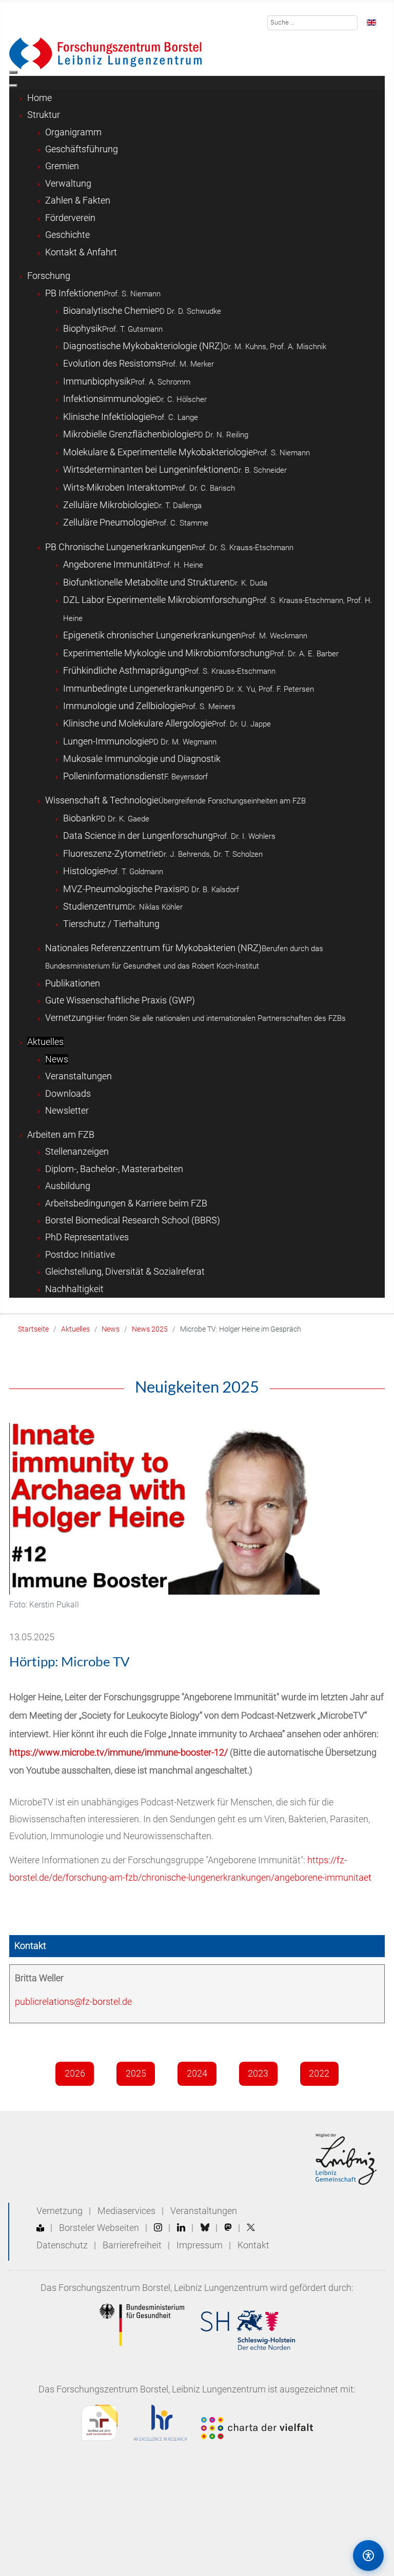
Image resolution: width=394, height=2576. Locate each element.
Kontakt (253, 2245)
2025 (136, 2074)
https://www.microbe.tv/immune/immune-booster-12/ (119, 1753)
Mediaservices (126, 2211)
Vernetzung (60, 2211)
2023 (258, 2074)
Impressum (200, 2245)
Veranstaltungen (204, 2211)
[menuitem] (40, 98)
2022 (319, 2074)
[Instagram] (158, 2228)
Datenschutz (62, 2245)
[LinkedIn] (181, 2228)
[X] (251, 2228)
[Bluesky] (205, 2228)
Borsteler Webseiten (99, 2228)
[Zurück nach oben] (325, 2555)
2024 (197, 2074)
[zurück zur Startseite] (105, 53)
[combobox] (313, 23)
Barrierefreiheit (132, 2245)
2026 (75, 2074)
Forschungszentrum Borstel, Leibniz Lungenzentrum (163, 2288)
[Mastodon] (228, 2228)
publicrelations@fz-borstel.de (73, 2002)
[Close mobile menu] (13, 86)
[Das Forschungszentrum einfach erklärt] (40, 2228)
